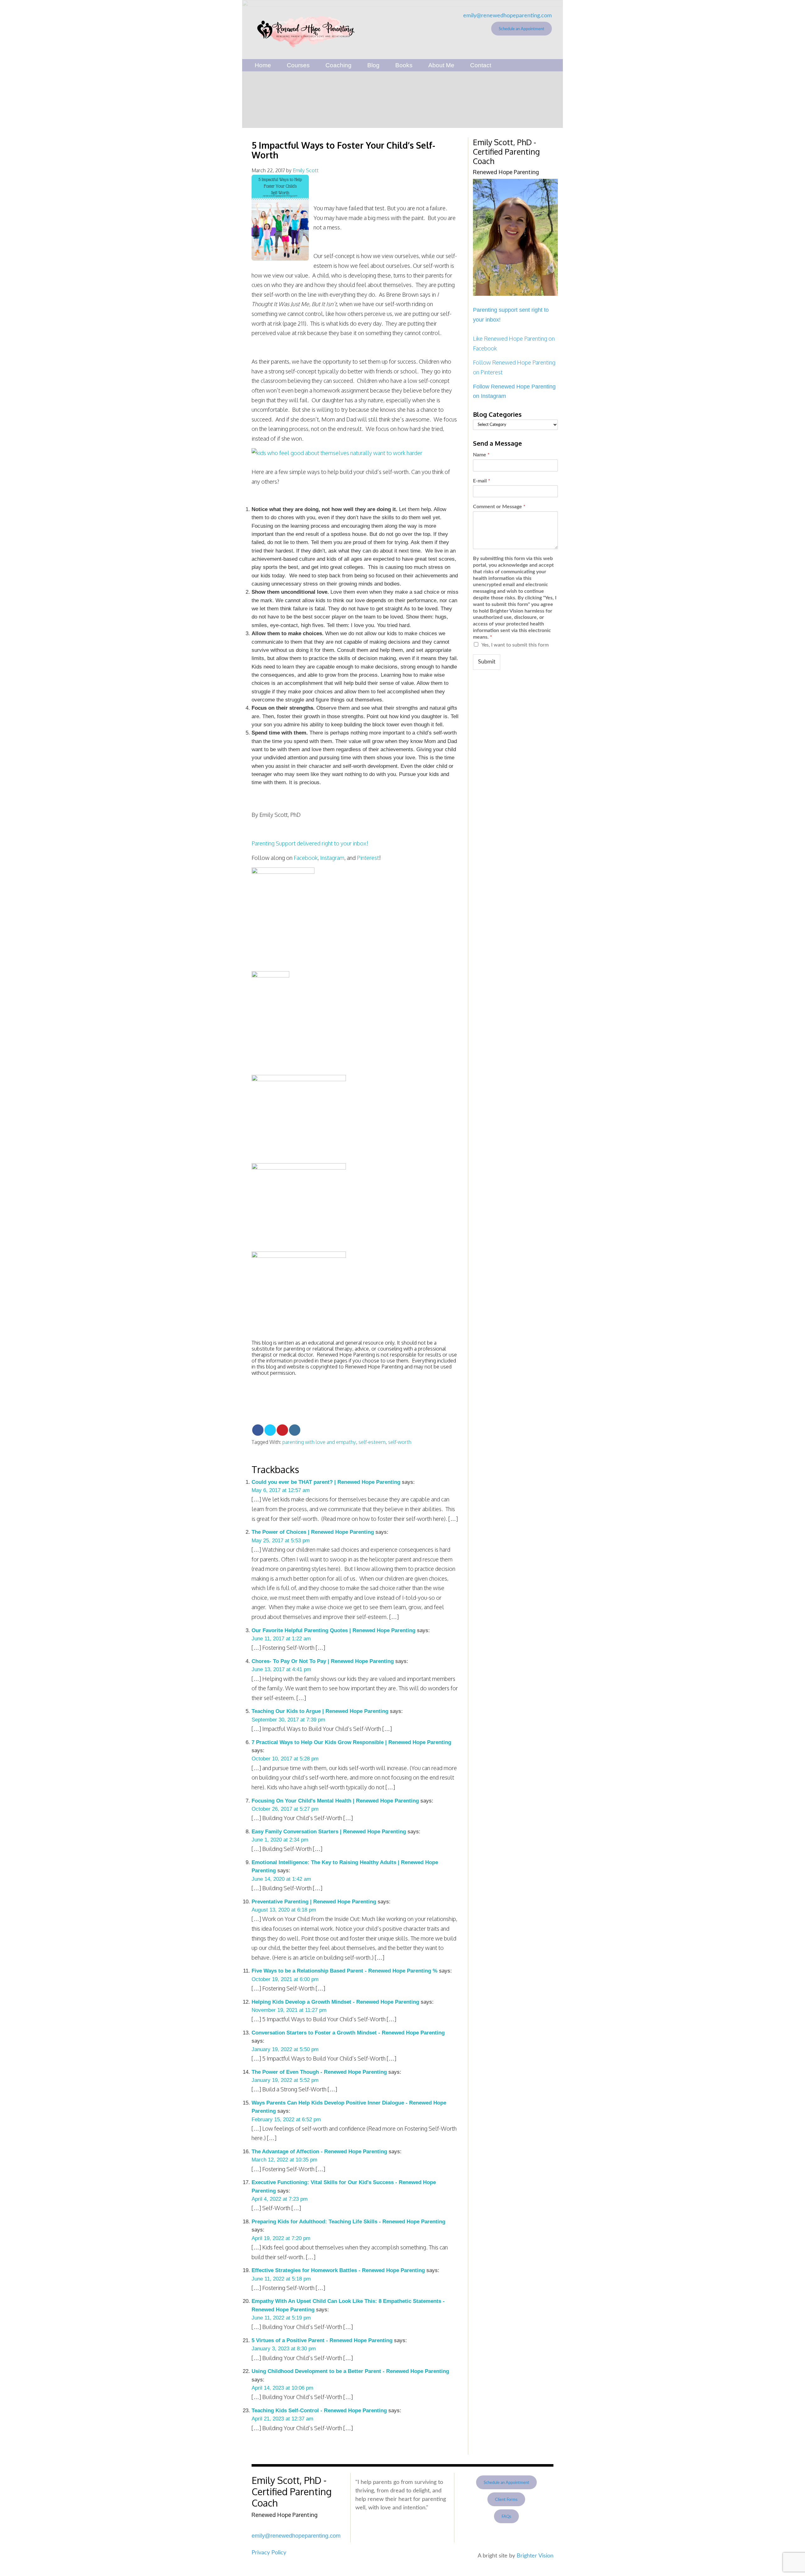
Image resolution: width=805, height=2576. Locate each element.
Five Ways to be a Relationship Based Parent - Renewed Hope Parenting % (344, 1971)
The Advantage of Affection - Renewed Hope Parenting (319, 2152)
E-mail (482, 481)
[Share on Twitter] (270, 1430)
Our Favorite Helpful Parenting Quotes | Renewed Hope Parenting (333, 1630)
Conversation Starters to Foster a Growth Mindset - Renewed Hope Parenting (348, 2033)
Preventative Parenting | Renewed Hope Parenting (314, 1902)
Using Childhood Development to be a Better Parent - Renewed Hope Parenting (350, 2371)
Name (481, 455)
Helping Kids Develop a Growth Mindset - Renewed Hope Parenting (335, 2002)
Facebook (306, 858)
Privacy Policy (269, 2553)
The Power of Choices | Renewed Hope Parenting (313, 1532)
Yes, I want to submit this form (515, 645)
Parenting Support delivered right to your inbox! (310, 843)
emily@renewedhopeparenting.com (508, 16)
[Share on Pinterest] (282, 1430)
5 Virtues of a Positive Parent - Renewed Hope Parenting (322, 2340)
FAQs (506, 2517)
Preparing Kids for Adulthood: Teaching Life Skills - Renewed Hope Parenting (348, 2222)
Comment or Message (499, 507)
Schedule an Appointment (522, 29)
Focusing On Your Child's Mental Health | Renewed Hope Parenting (335, 1801)
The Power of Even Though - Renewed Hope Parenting (319, 2072)
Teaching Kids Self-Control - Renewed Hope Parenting (319, 2411)
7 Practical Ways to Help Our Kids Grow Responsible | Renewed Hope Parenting (351, 1742)
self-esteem (372, 1442)
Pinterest (368, 858)
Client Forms (506, 2500)
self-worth (400, 1442)
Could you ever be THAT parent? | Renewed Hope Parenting (326, 1482)
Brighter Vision (535, 2556)
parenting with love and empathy (319, 1442)
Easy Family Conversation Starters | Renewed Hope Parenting (329, 1832)
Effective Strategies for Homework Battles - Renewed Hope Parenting (338, 2270)
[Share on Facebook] (258, 1430)
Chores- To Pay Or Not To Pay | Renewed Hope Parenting (323, 1661)
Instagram (332, 858)
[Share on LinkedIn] (295, 1430)
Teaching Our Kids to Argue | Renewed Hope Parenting (320, 1711)
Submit (487, 662)
